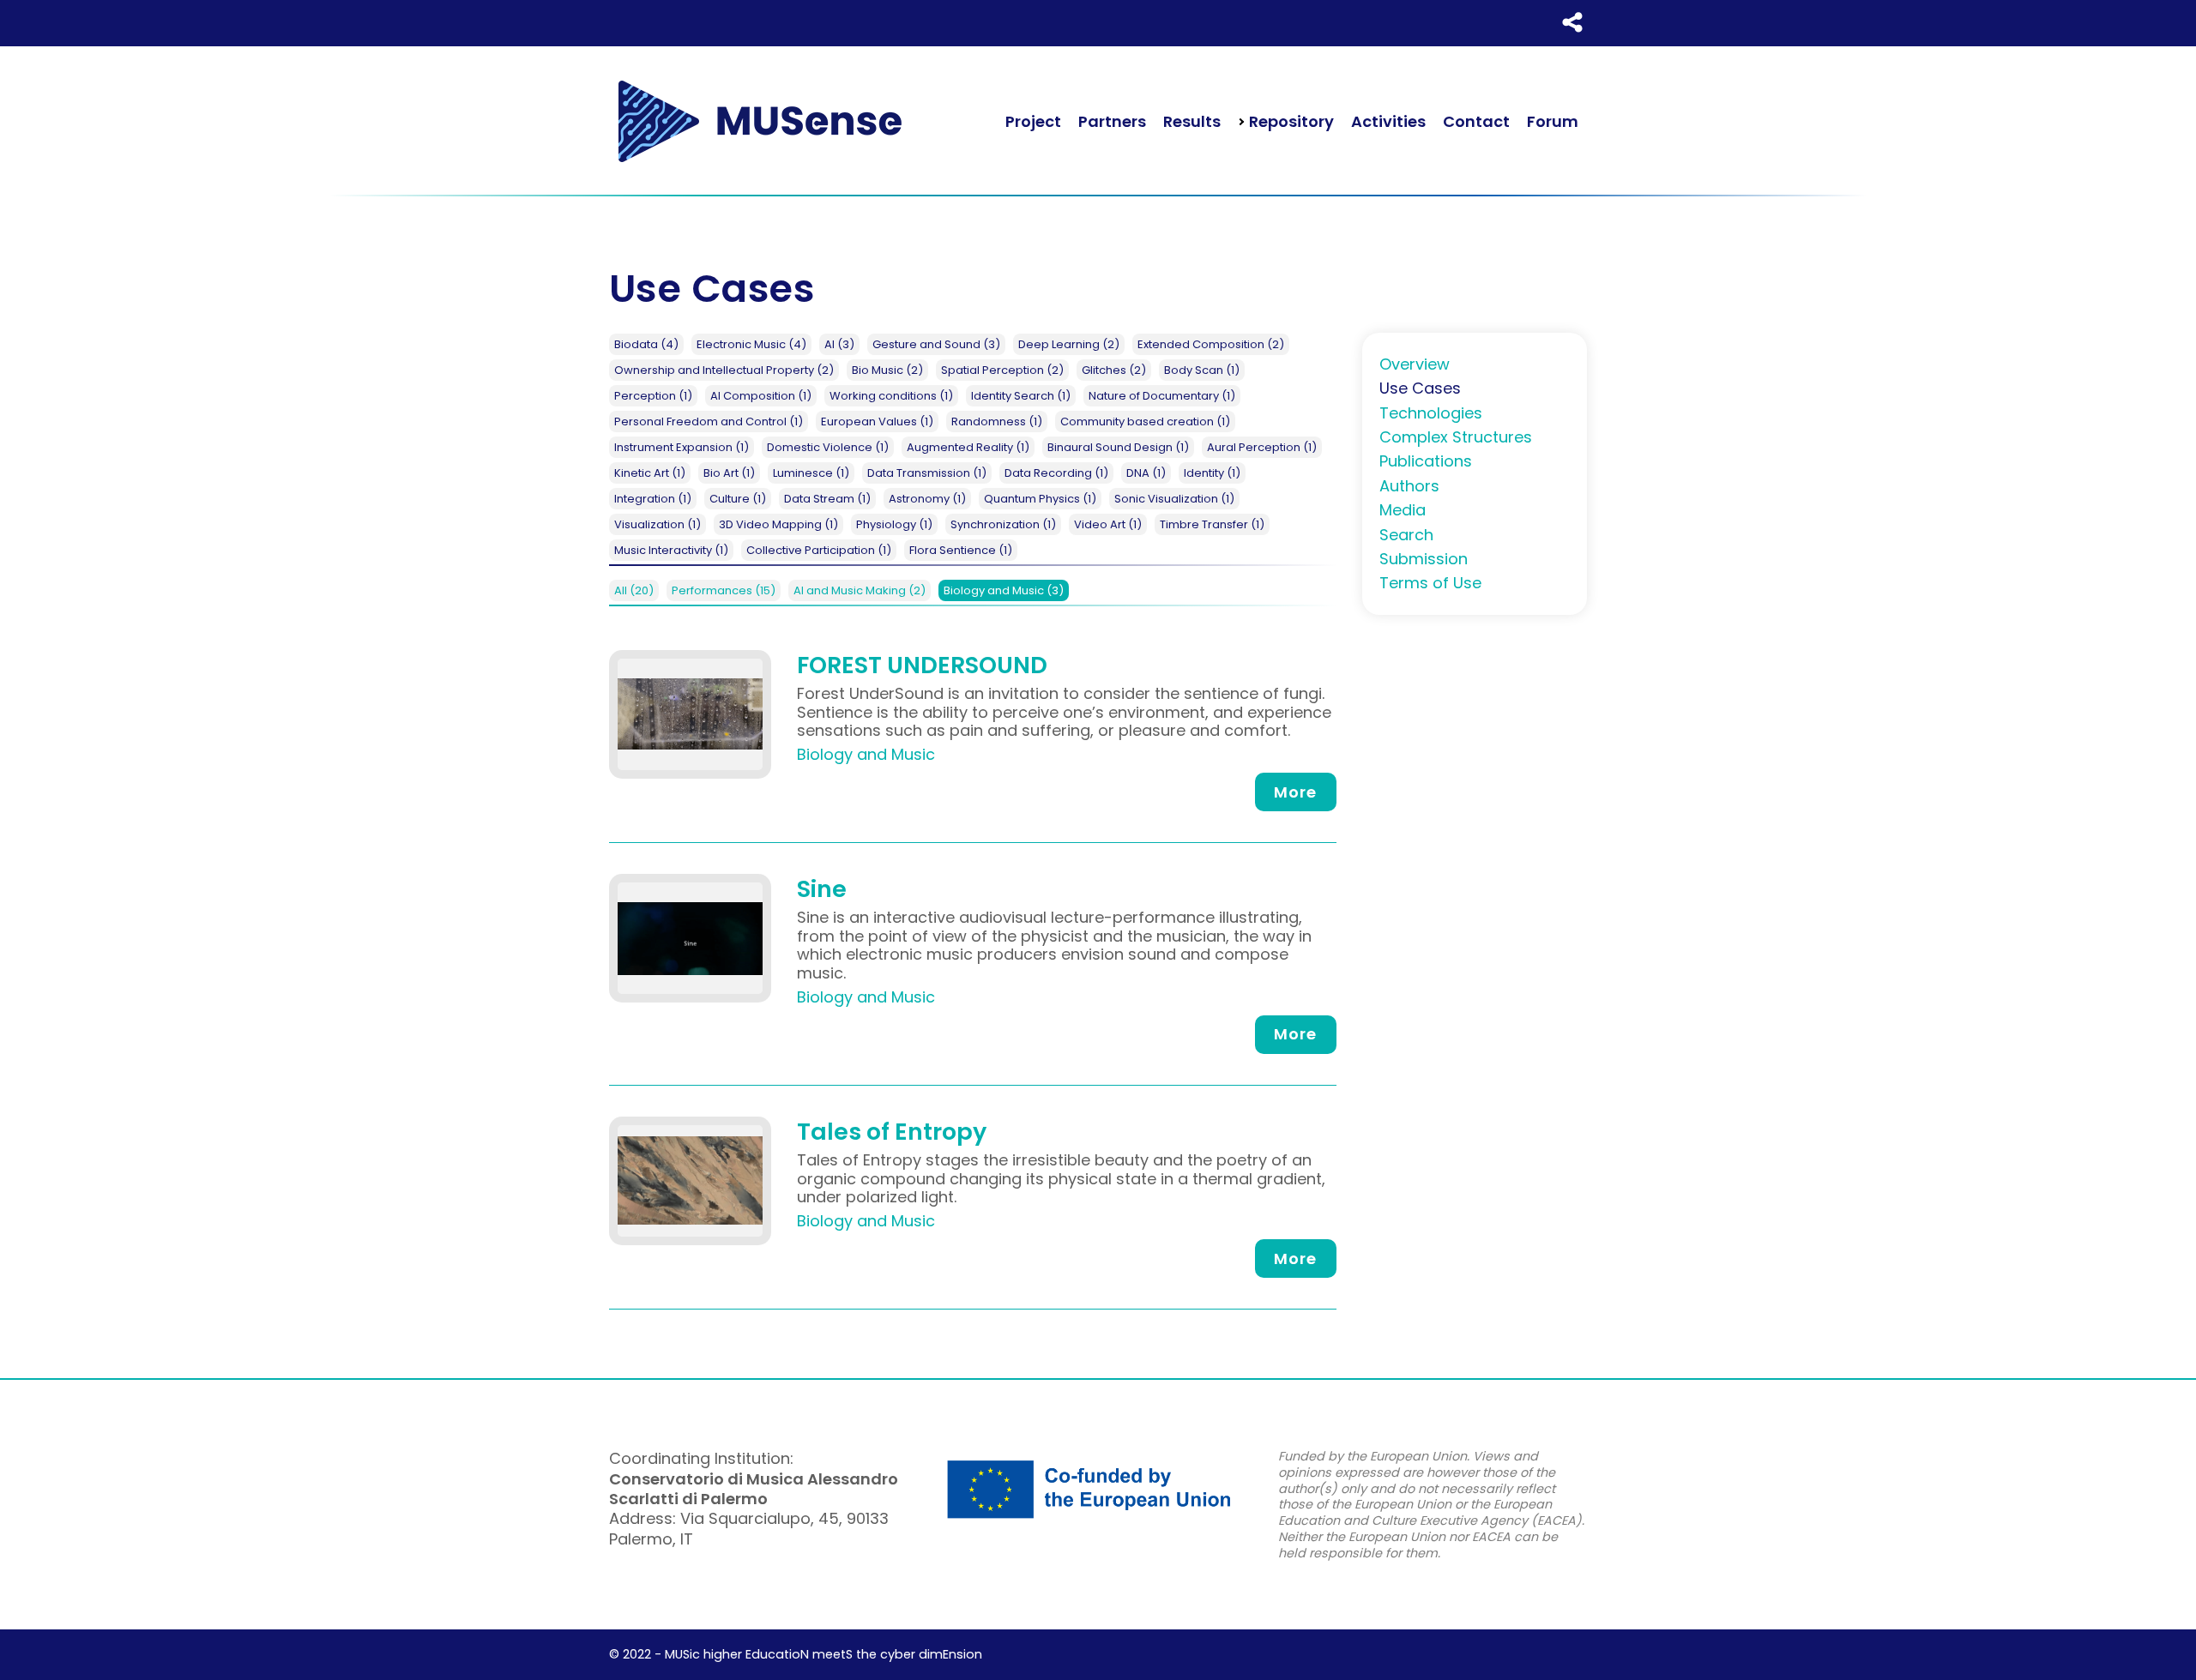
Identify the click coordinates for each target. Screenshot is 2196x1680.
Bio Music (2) (887, 370)
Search (1406, 535)
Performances (724, 590)
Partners (1112, 121)
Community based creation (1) (1145, 422)
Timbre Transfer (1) (1212, 524)
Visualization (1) (658, 524)
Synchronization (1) (1003, 524)
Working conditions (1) (891, 396)
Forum (1553, 121)
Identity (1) (1212, 473)
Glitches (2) (1114, 370)
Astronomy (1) (927, 499)
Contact (1476, 121)
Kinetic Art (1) (650, 473)
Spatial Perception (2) (1002, 370)
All (634, 590)
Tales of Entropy (892, 1132)
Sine (822, 889)
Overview (1415, 364)
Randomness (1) (997, 422)
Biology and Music (1004, 590)
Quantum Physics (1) (1040, 499)
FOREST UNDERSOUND (922, 665)
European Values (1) (877, 422)
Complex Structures (1456, 437)
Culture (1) (738, 499)
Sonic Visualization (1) (1174, 499)
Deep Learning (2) (1069, 344)
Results (1192, 121)
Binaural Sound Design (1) (1118, 447)
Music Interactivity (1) (671, 550)
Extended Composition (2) (1211, 344)
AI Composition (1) (761, 396)
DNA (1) (1146, 473)
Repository (1290, 121)
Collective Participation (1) (819, 550)
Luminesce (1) (811, 473)
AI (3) (839, 344)
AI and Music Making (860, 590)
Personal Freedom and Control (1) (709, 422)
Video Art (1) (1108, 524)
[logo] (759, 121)
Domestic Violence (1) (828, 447)
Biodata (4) (646, 344)
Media (1403, 510)
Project (1033, 121)
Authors (1409, 486)
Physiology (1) (894, 524)
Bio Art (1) (729, 473)
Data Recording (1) (1056, 473)
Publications (1426, 461)
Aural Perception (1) (1262, 447)
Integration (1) (653, 499)
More (1295, 792)
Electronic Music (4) (751, 344)
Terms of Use (1430, 583)
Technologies (1431, 413)
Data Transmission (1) (927, 473)
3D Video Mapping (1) (778, 524)
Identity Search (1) (1021, 396)
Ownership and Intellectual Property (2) (724, 370)
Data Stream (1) (827, 499)
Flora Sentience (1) (961, 550)
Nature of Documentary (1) (1162, 396)
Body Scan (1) (1202, 370)
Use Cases (1420, 388)
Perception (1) (653, 396)
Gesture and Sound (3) (936, 344)
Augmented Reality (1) (968, 447)
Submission (1424, 559)
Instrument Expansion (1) (682, 447)
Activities (1388, 121)
